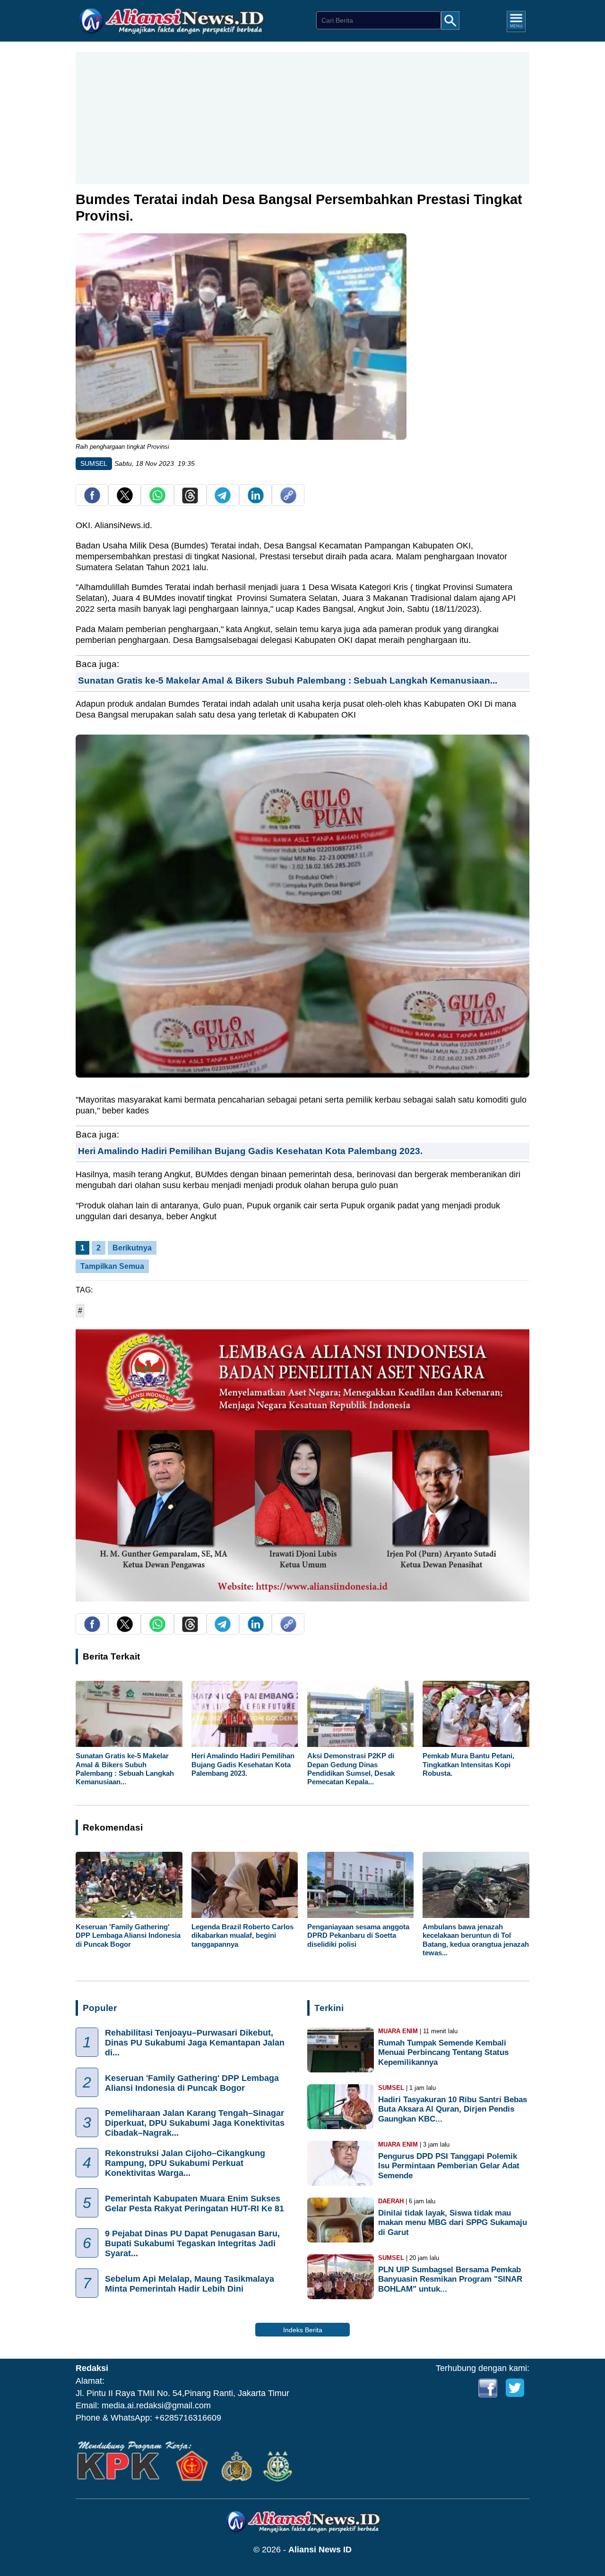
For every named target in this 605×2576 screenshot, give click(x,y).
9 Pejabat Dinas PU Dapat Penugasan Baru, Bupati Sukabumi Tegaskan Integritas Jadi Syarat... (192, 2243)
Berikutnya (132, 1248)
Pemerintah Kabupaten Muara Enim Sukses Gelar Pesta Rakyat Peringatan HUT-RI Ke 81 (194, 2204)
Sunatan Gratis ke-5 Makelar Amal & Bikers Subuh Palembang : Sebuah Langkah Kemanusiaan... (288, 680)
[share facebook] (92, 501)
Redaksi (92, 2368)
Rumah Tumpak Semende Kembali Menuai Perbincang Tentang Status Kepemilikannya (443, 2052)
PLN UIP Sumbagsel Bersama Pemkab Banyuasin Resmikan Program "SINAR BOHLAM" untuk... (450, 2279)
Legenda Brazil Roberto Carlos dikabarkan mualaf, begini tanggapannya (242, 1935)
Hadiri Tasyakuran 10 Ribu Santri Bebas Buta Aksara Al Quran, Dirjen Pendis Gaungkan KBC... (453, 2109)
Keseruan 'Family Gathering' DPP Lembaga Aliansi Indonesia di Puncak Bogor (128, 1935)
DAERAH (391, 2201)
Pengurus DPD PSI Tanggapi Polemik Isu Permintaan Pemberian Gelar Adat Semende (449, 2166)
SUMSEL (94, 463)
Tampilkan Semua (112, 1266)
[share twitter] (125, 501)
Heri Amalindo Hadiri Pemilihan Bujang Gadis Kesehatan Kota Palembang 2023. (250, 1151)
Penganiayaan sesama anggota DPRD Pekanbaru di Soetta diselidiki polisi (358, 1935)
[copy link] (288, 501)
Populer (100, 2008)
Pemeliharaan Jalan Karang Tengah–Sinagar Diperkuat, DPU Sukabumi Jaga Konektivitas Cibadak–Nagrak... (195, 2123)
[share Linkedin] (256, 501)
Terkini (329, 2008)
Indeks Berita (303, 2330)
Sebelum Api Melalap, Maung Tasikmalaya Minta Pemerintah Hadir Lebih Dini (190, 2284)
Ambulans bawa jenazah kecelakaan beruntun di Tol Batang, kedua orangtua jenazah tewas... (476, 1940)
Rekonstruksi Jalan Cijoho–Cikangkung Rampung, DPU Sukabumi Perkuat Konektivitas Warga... (185, 2163)
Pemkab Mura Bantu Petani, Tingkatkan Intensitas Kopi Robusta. (468, 1764)
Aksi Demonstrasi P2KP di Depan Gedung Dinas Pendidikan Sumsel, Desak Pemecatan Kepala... (351, 1769)
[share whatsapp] (157, 501)
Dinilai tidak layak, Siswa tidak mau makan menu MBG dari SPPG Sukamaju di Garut (453, 2222)
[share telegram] (223, 501)
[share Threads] (190, 501)
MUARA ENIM (398, 2031)
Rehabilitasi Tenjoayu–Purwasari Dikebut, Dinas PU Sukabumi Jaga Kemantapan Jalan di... (195, 2043)
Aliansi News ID (320, 2550)
